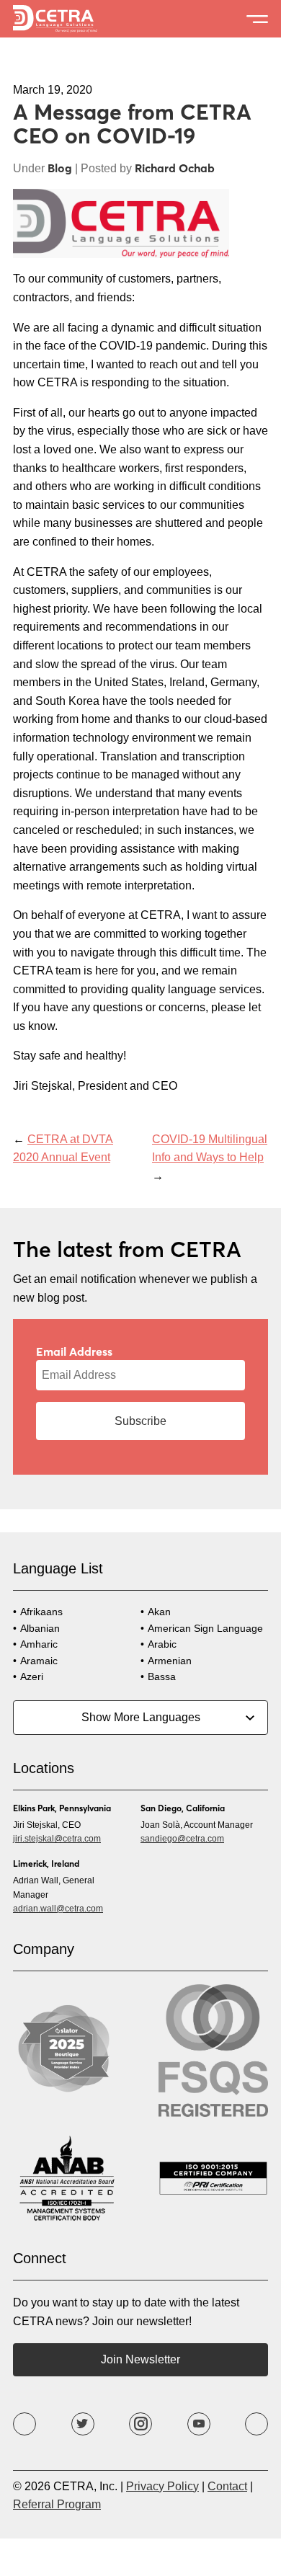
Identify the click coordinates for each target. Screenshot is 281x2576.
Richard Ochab (175, 168)
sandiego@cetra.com (182, 1839)
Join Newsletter (140, 2359)
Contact (227, 2486)
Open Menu (257, 19)
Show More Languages (141, 1717)
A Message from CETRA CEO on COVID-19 (132, 123)
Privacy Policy (162, 2486)
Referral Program (57, 2504)
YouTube (199, 2424)
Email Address (74, 1351)
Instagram (140, 2424)
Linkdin (257, 2424)
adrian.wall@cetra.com (58, 1909)
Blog (60, 168)
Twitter (83, 2424)
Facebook (24, 2424)
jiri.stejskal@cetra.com (57, 1839)
